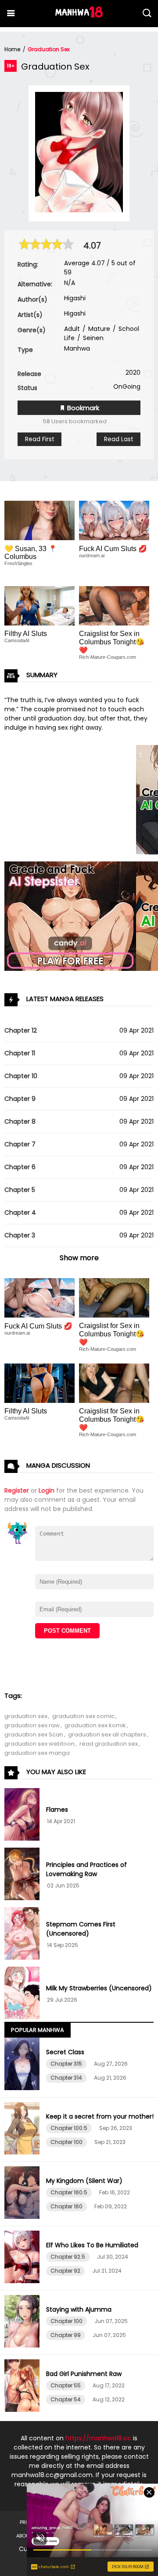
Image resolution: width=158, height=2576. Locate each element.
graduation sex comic (83, 1716)
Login (47, 1490)
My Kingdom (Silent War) (84, 2181)
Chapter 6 (20, 1167)
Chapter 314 (66, 2078)
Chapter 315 (66, 2064)
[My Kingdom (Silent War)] (23, 2194)
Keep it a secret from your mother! (100, 2116)
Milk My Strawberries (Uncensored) (99, 1988)
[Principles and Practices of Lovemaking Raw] (23, 1875)
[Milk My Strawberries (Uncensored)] (23, 1994)
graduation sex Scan (34, 1734)
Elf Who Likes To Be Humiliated (92, 2245)
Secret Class (65, 2052)
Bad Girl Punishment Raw (84, 2374)
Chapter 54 (66, 2399)
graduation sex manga (37, 1753)
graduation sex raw (32, 1725)
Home (12, 49)
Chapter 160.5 (69, 2192)
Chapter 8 (20, 1121)
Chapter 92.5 (68, 2257)
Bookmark (82, 408)
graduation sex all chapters (107, 1734)
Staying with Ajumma (79, 2309)
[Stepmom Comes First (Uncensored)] (23, 1935)
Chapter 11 (20, 1053)
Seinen (92, 338)
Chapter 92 (65, 2271)
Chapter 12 (21, 1030)
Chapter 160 (66, 2206)
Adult (72, 329)
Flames (57, 1810)
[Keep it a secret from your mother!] (23, 2130)
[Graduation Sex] (79, 210)
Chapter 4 (20, 1212)
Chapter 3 (20, 1235)
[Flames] (23, 1816)
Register (17, 1490)
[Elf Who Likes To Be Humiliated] (23, 2258)
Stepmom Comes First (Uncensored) (81, 1929)
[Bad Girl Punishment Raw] (23, 2387)
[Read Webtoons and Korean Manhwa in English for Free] (79, 15)
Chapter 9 (20, 1099)
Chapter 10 (21, 1076)
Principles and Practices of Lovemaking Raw (86, 1869)
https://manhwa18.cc (98, 2438)
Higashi (75, 298)
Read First (40, 439)
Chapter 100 (66, 2142)
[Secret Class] (23, 2065)
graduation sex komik (95, 1725)
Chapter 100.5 (69, 2128)
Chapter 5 (20, 1190)
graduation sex (26, 1716)
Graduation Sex (49, 49)
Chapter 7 (20, 1144)
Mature (98, 329)
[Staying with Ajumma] (23, 2323)
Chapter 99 (66, 2335)
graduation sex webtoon (39, 1744)
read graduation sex (109, 1744)
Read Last (119, 439)
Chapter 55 (66, 2385)
